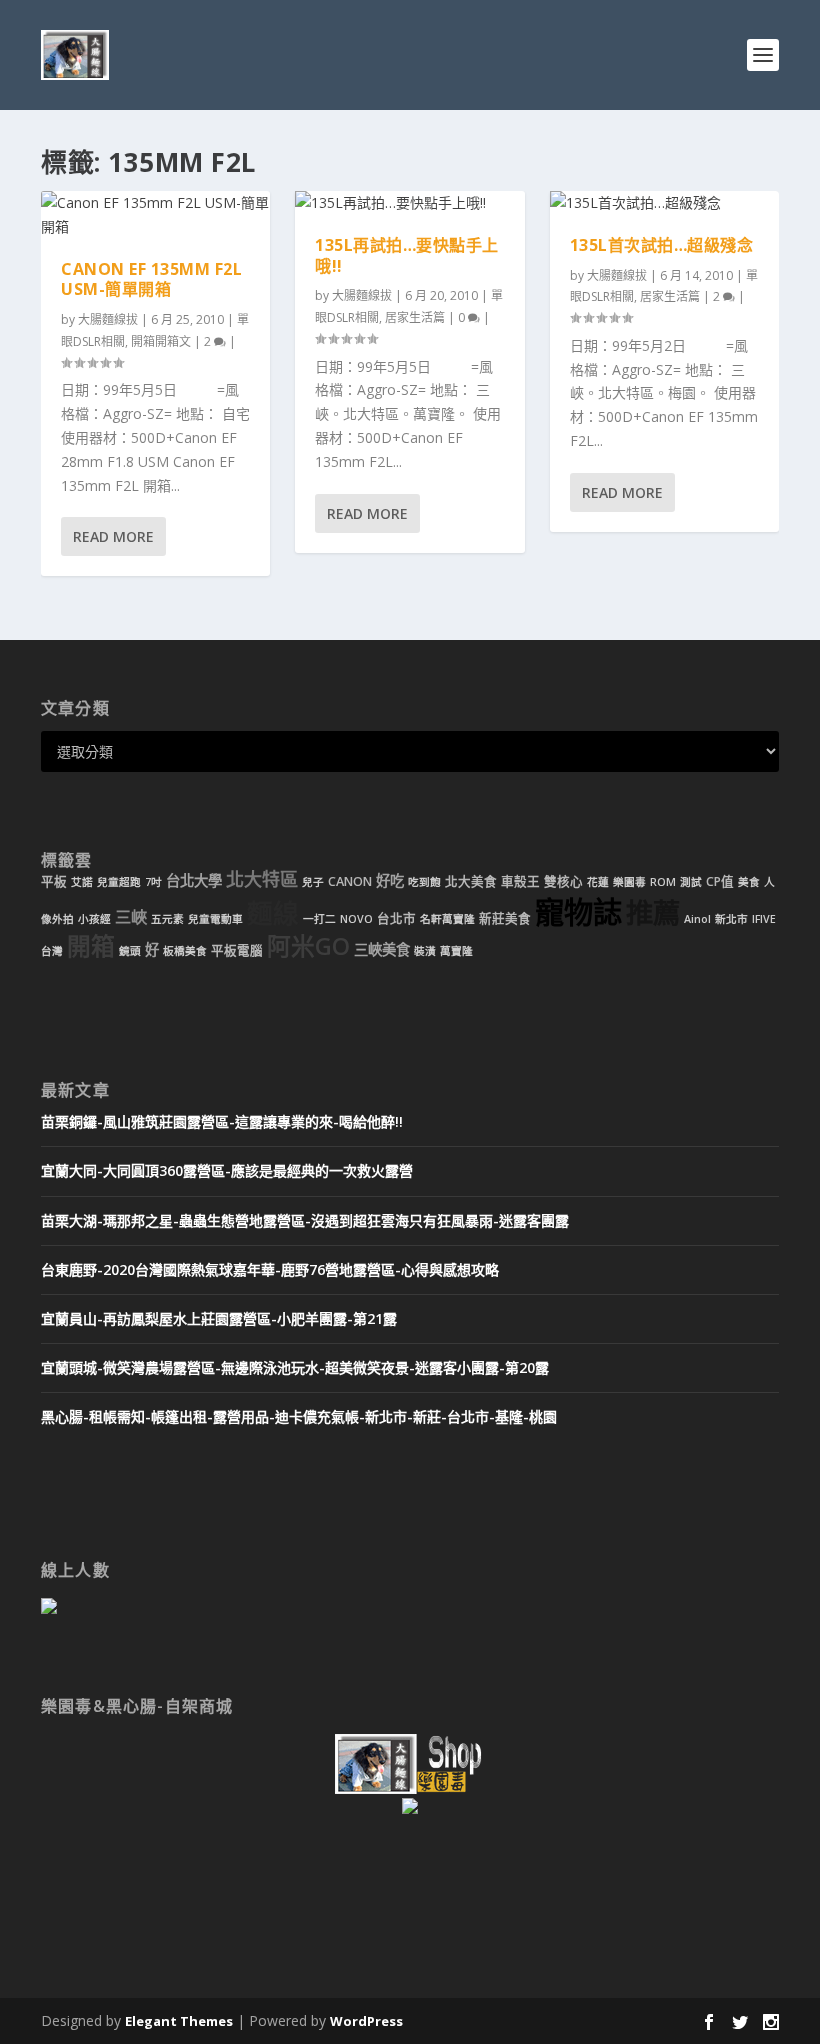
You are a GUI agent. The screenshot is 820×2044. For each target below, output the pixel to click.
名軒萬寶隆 (447, 919)
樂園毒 (629, 882)
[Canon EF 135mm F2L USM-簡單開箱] (155, 215)
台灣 (52, 951)
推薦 (653, 912)
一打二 (319, 919)
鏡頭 (130, 951)
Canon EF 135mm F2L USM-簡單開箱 (151, 279)
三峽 (131, 917)
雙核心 (563, 881)
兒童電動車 (215, 919)
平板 (54, 881)
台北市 (396, 918)
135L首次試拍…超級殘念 (662, 245)
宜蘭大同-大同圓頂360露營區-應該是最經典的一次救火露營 (227, 1170)
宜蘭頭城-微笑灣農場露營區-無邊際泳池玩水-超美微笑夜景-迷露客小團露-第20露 (295, 1367)
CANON (350, 881)
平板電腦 (237, 950)
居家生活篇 (415, 317)
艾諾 (82, 882)
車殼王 (520, 881)
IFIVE (764, 919)
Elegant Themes (179, 2021)
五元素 (167, 919)
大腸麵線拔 (108, 319)
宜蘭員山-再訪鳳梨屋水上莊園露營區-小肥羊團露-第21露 (219, 1318)
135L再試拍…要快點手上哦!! (407, 255)
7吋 (153, 882)
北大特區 (262, 879)
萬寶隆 (456, 951)
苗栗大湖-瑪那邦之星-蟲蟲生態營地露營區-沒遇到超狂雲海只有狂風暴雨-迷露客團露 (305, 1220)
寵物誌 (578, 912)
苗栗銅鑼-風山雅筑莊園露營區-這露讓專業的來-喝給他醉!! (222, 1121)
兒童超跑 (119, 882)
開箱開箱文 (161, 341)
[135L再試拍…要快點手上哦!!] (409, 203)
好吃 (390, 880)
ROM (663, 882)
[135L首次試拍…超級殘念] (664, 203)
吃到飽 (424, 882)
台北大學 (194, 880)
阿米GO (308, 946)
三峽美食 (382, 949)
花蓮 (598, 882)
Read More (113, 536)
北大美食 (471, 881)
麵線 (273, 913)
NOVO (356, 919)
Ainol (697, 919)
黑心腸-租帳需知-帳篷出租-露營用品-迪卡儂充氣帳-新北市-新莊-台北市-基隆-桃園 (299, 1416)
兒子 (313, 882)
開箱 (91, 946)
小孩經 (94, 919)
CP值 (720, 881)
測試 (691, 882)
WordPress (366, 2021)
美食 (749, 882)
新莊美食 (505, 918)
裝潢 (425, 951)
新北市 (731, 919)
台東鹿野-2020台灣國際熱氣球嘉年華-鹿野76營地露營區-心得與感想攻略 (270, 1269)
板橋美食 (185, 951)
